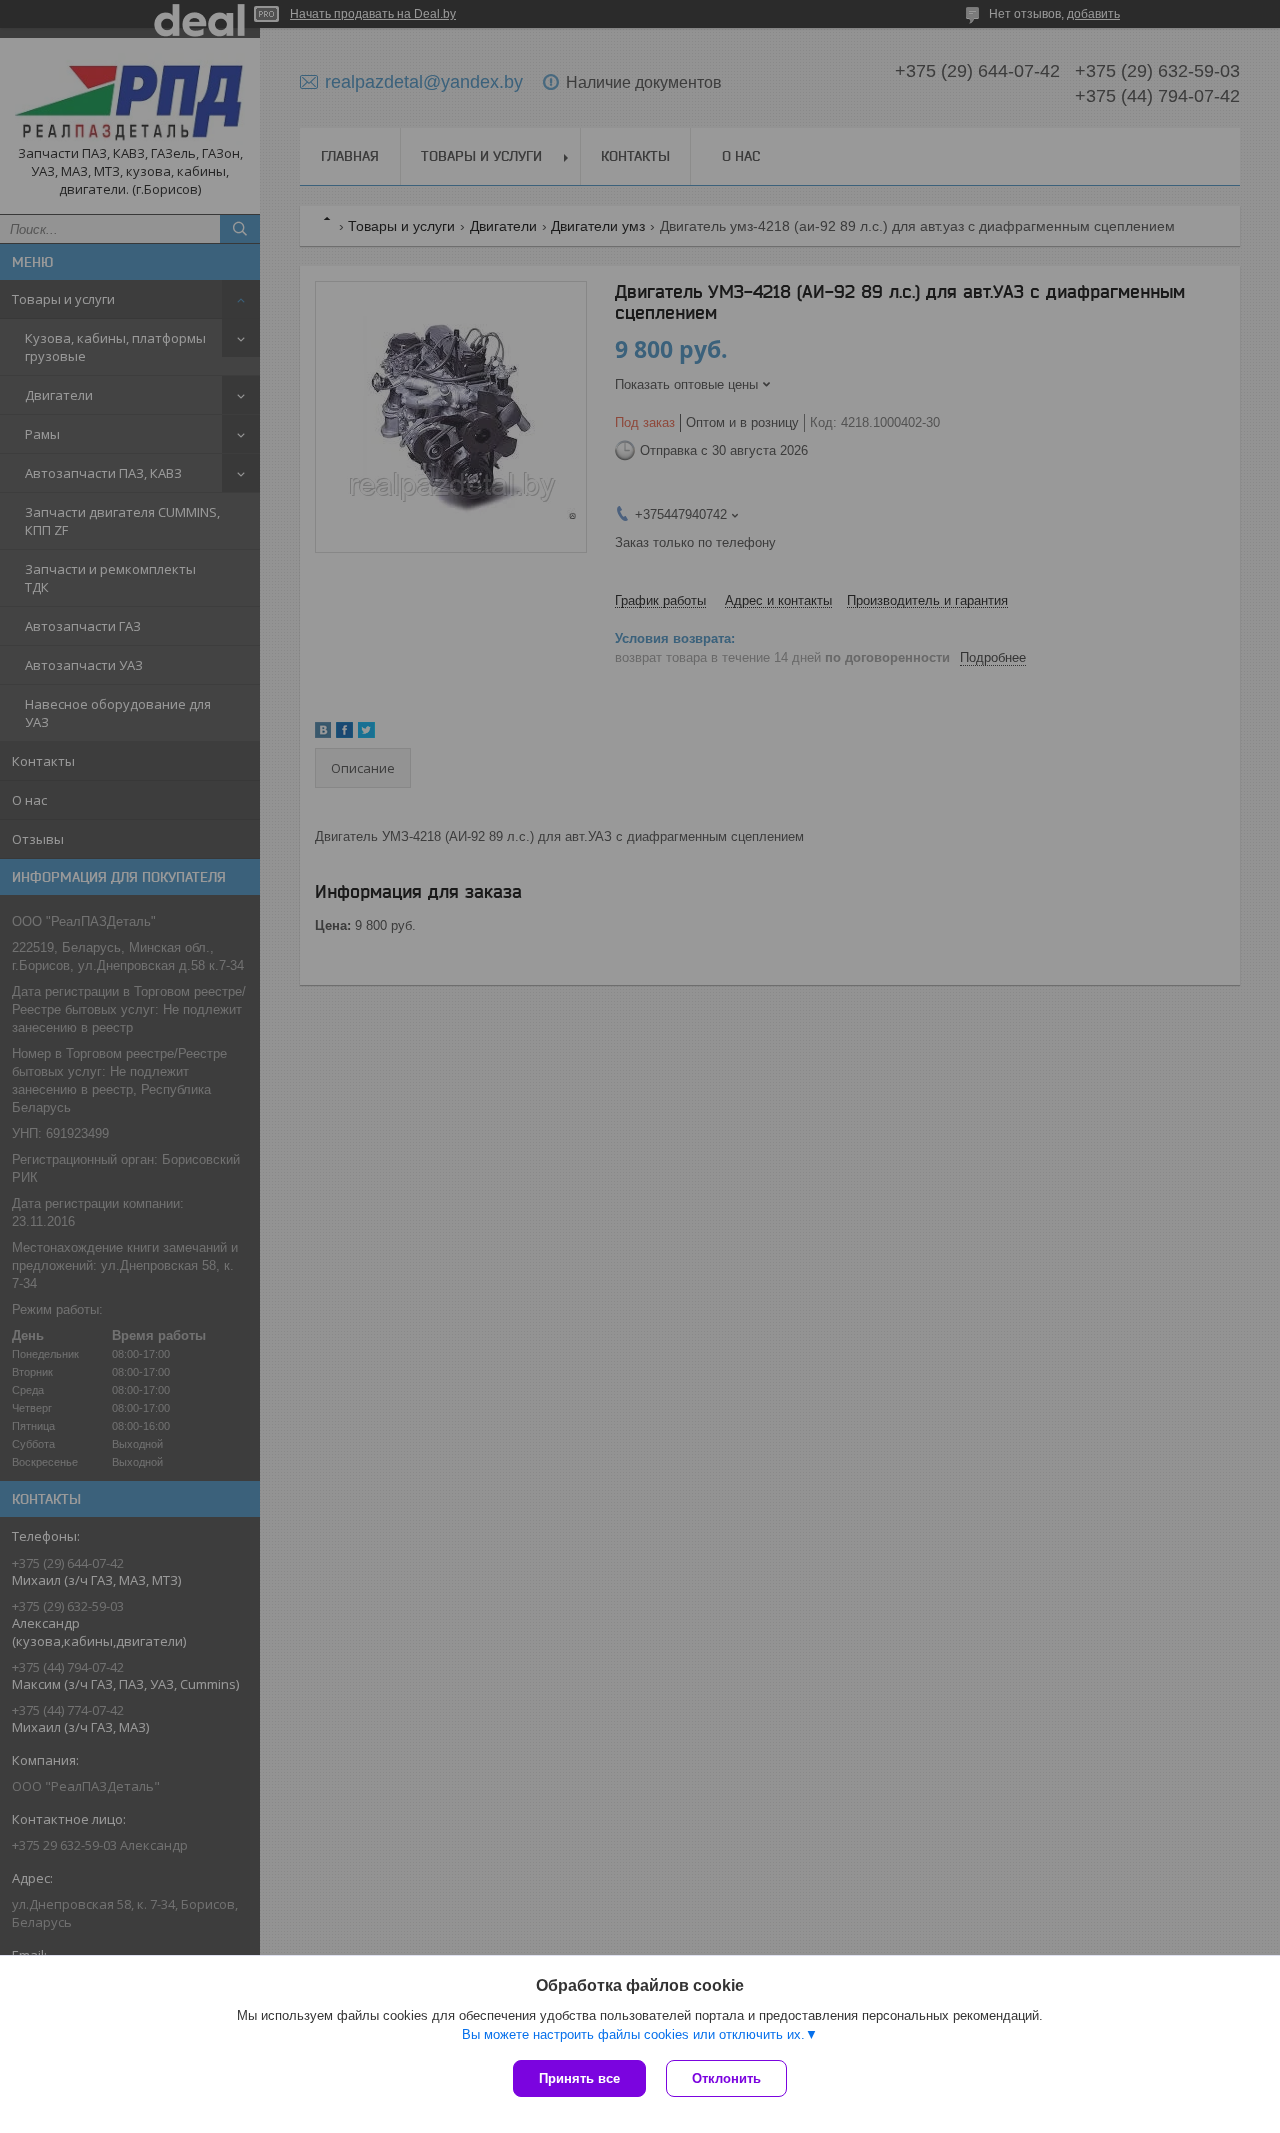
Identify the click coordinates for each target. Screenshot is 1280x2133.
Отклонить (726, 2078)
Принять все (579, 2078)
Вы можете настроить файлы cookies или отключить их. (633, 2034)
